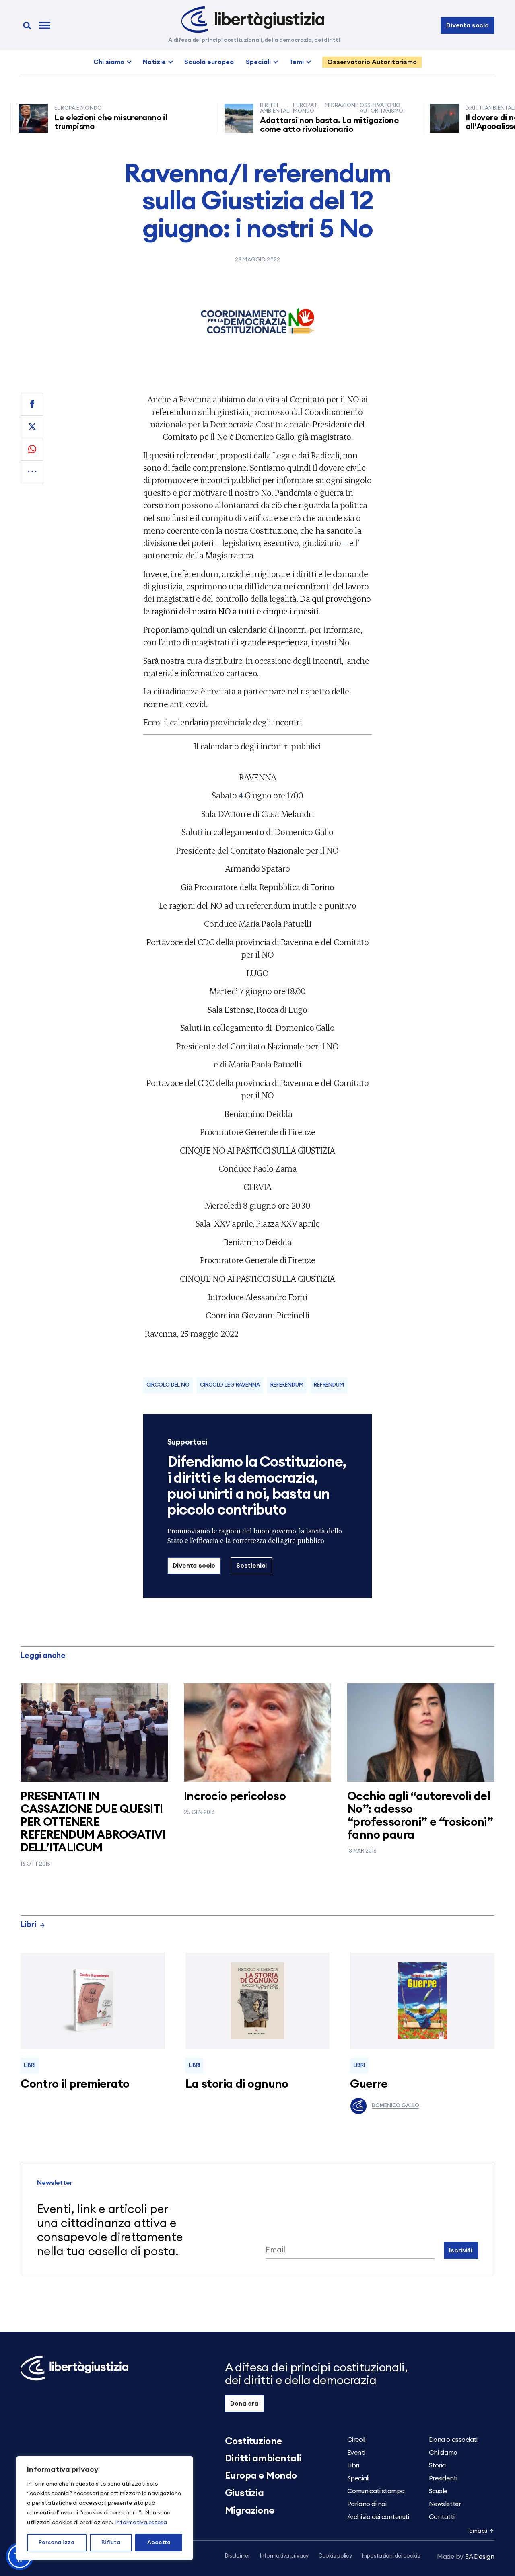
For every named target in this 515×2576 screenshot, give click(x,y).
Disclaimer (238, 2556)
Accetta (159, 2543)
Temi (297, 62)
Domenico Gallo (395, 2106)
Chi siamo (109, 62)
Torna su (477, 2531)
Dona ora (244, 2404)
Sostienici (251, 1566)
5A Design (466, 2557)
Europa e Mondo (261, 2476)
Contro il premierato (75, 2084)
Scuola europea (209, 62)
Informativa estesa (141, 2523)
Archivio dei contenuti (378, 2517)
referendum (287, 1385)
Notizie (154, 62)
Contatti (442, 2517)
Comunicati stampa (376, 2491)
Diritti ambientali (263, 2459)
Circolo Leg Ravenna (230, 1385)
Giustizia (244, 2493)
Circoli (356, 2440)
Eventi (356, 2453)
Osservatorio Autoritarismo (372, 62)
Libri (29, 1925)
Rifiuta (111, 2543)
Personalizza (57, 2543)
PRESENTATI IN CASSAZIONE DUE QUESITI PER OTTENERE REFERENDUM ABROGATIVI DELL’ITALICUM (93, 1822)
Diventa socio (468, 25)
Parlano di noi (367, 2504)
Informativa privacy (284, 2556)
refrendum (329, 1385)
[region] (105, 2508)
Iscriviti (461, 2250)
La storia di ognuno (237, 2084)
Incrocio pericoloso (235, 1797)
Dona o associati (453, 2440)
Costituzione (254, 2441)
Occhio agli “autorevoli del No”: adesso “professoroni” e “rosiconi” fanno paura (420, 1816)
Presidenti (443, 2478)
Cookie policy (335, 2556)
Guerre (369, 2084)
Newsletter (445, 2504)
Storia (437, 2465)
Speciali (258, 62)
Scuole (438, 2491)
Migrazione (250, 2511)
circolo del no (168, 1385)
